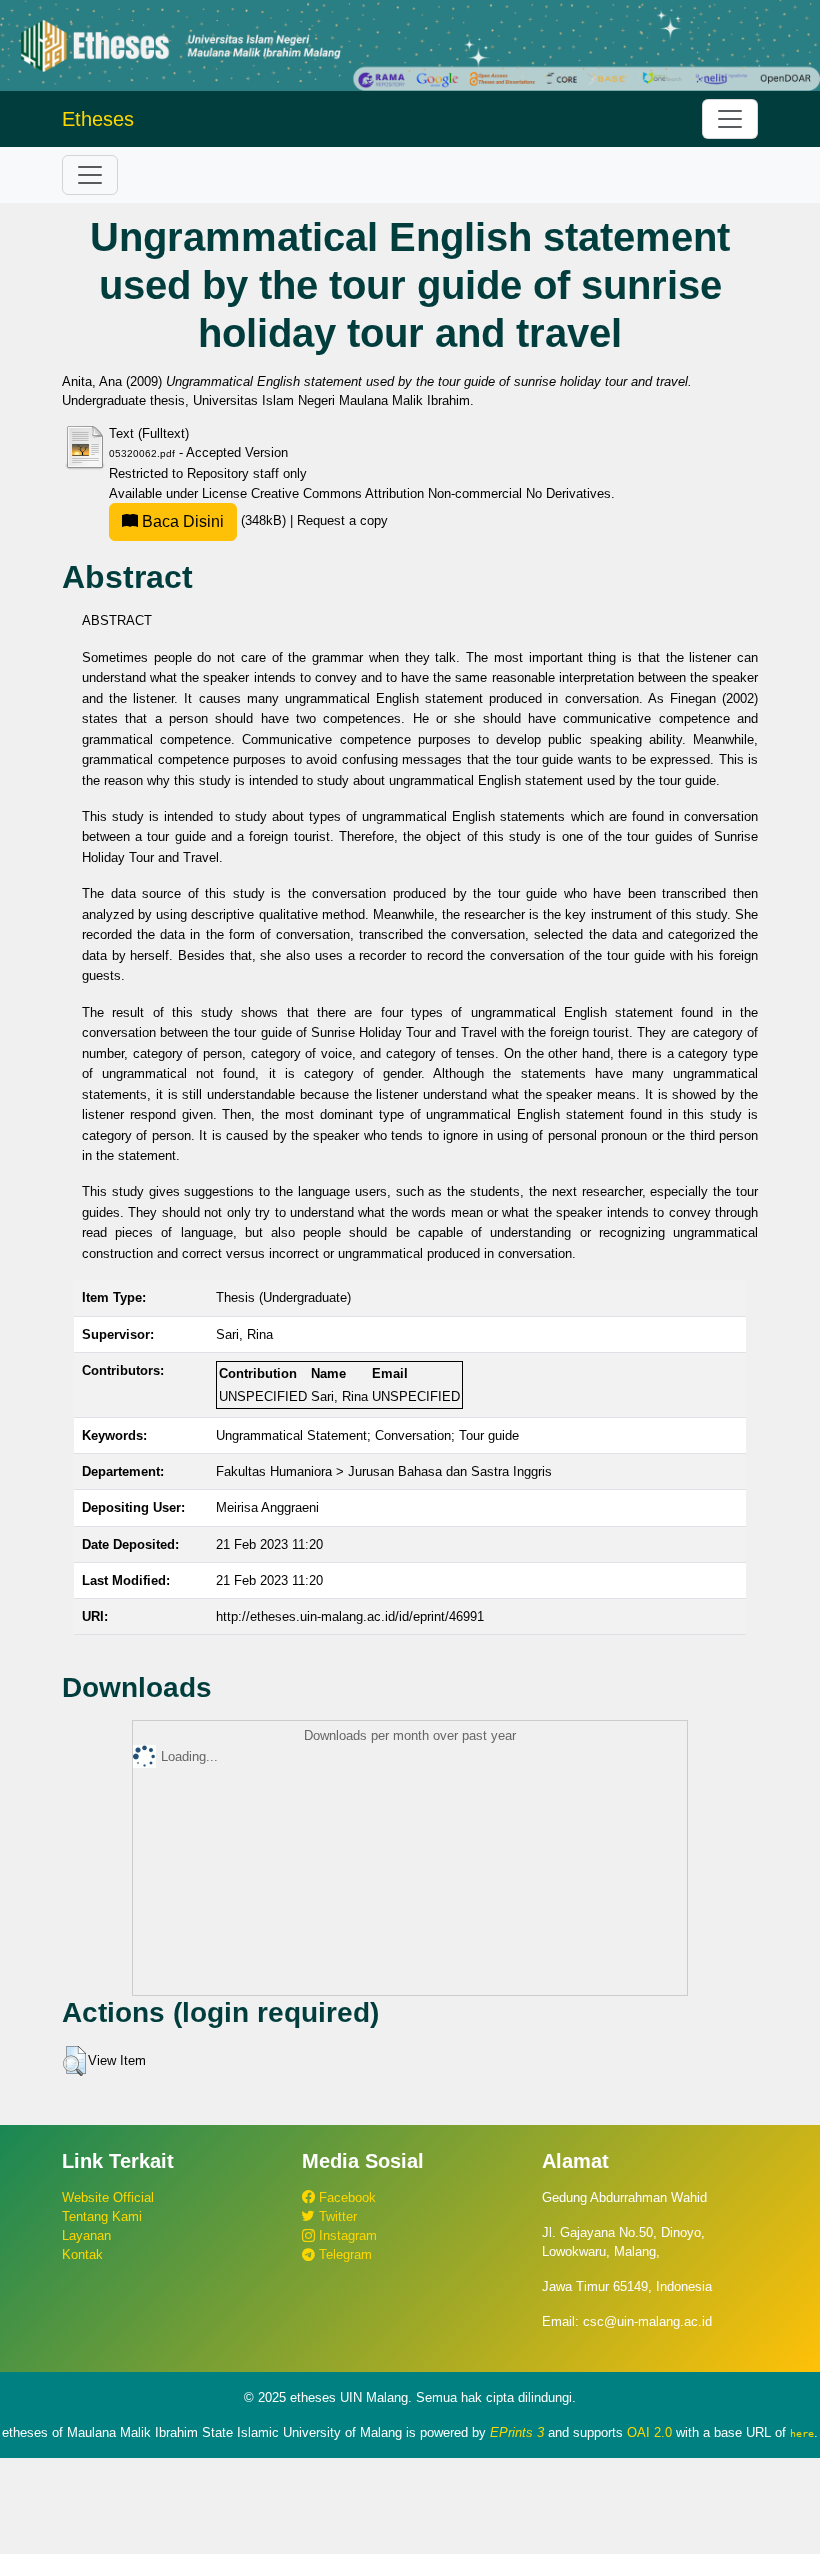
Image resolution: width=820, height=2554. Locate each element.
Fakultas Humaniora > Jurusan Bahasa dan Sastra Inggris (384, 1471)
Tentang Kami (102, 2216)
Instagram (346, 2235)
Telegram (343, 2254)
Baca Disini (181, 521)
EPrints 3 (517, 2432)
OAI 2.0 (649, 2432)
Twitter (336, 2216)
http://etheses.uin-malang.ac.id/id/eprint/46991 (350, 1616)
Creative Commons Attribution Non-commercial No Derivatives (431, 493)
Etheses (98, 119)
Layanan (86, 2235)
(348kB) (214, 520)
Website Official (108, 2197)
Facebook (345, 2197)
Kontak (82, 2254)
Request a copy (342, 520)
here (802, 2433)
